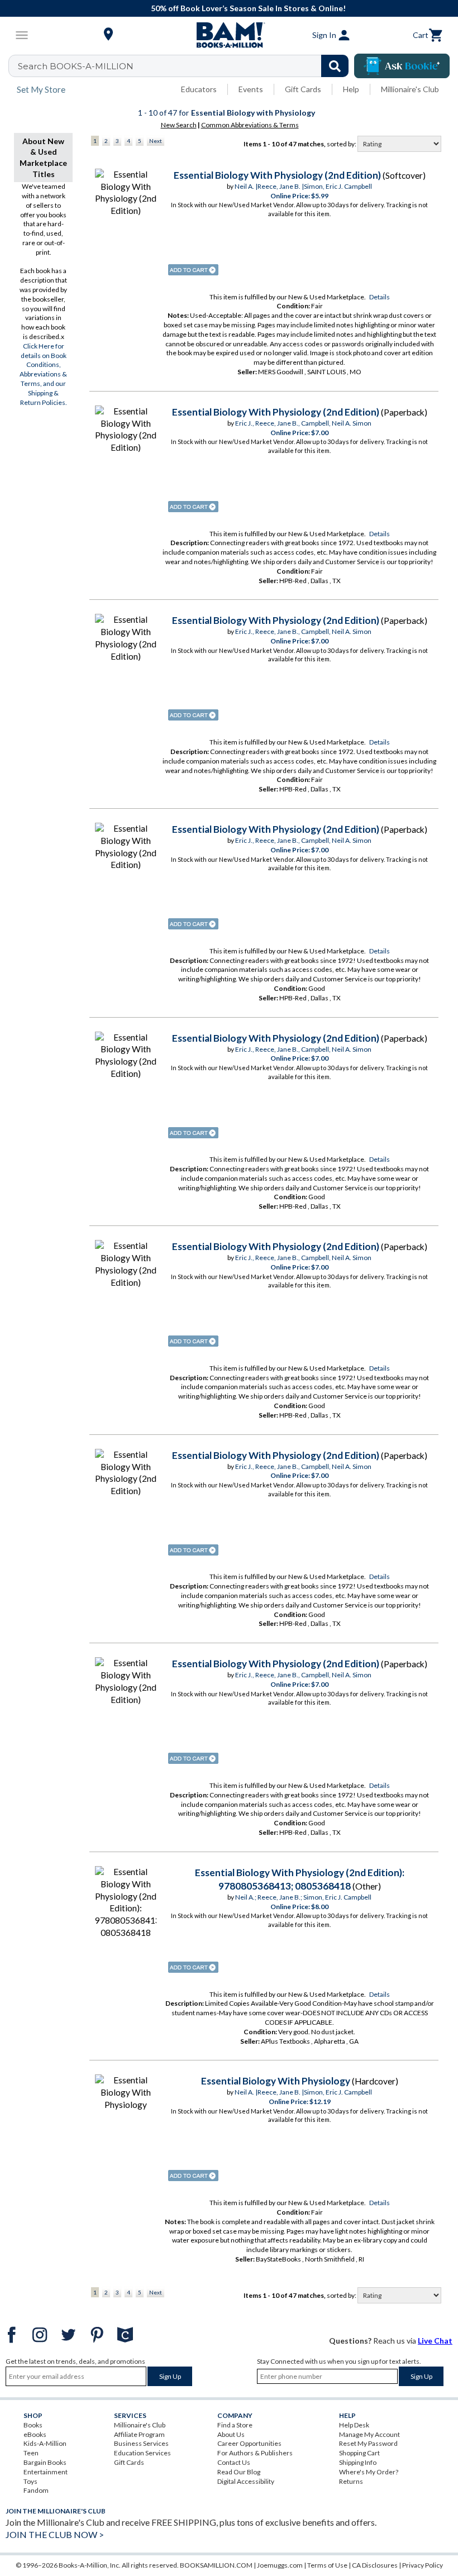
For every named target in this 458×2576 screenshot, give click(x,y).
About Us (231, 2434)
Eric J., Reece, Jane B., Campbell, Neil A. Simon (303, 423)
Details (380, 297)
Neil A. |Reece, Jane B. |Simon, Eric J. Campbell (303, 186)
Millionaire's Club (410, 89)
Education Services (142, 2453)
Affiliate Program (139, 2434)
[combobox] (186, 66)
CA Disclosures (375, 2565)
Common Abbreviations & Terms (250, 125)
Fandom (36, 2490)
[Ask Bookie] (402, 66)
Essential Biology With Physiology (276, 2081)
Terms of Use (327, 2565)
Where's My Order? (369, 2472)
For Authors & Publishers (255, 2453)
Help (351, 89)
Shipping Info (358, 2462)
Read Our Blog (239, 2472)
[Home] (229, 35)
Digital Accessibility (246, 2481)
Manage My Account (369, 2434)
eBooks (35, 2434)
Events (251, 89)
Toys (30, 2481)
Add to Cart (193, 270)
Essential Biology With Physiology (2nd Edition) (277, 175)
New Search (179, 125)
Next (156, 141)
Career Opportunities (249, 2443)
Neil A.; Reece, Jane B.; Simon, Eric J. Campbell (303, 1897)
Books (33, 2425)
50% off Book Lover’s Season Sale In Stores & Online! (235, 8)
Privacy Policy (423, 2565)
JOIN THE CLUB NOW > (55, 2534)
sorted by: (342, 144)
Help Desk (354, 2425)
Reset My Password (368, 2443)
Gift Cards (303, 89)
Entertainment (46, 2472)
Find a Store (235, 2425)
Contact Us (234, 2462)
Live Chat (435, 2341)
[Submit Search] (335, 66)
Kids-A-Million (45, 2443)
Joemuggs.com (280, 2565)
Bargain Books (45, 2462)
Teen (31, 2453)
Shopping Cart (359, 2453)
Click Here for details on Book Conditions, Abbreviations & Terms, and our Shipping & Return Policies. (43, 374)
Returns (351, 2481)
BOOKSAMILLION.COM (216, 2565)
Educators (199, 89)
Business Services (141, 2443)
